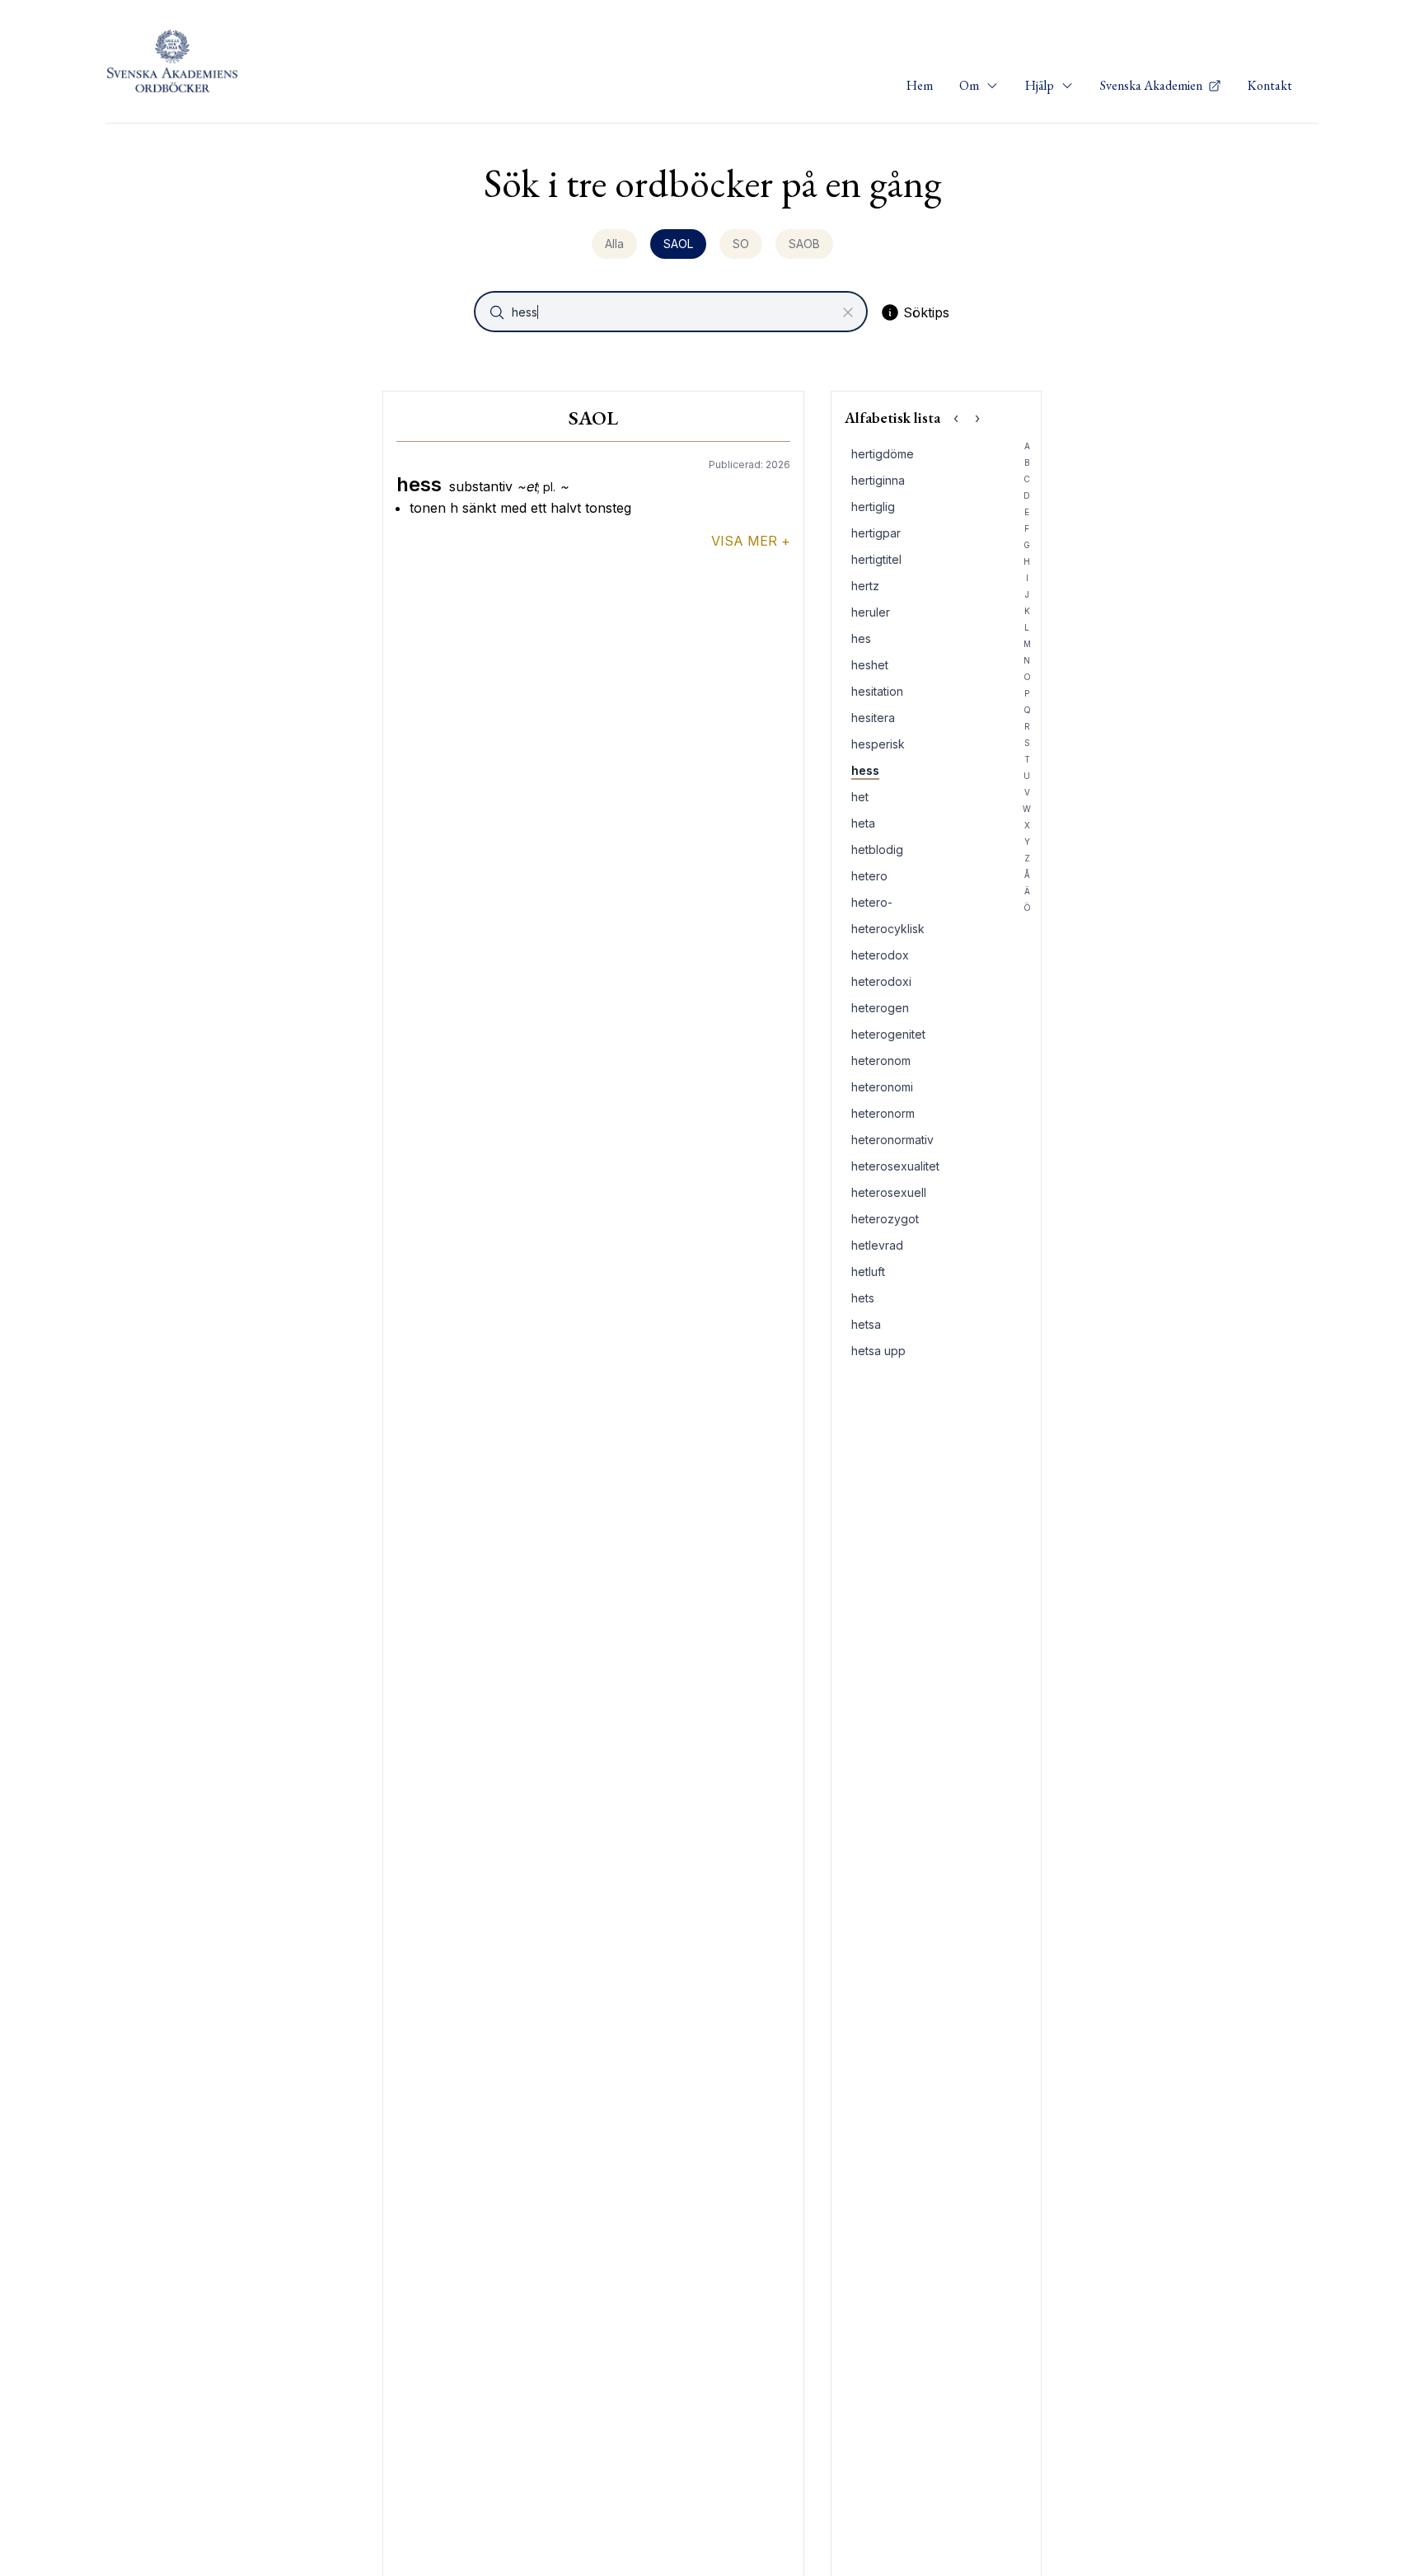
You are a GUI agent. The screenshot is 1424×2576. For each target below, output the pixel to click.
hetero (869, 876)
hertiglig (873, 507)
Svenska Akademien (1152, 85)
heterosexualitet (895, 1166)
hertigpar (876, 533)
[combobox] (672, 312)
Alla (614, 244)
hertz (865, 586)
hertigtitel (876, 559)
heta (863, 823)
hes (861, 638)
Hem (920, 85)
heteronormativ (892, 1140)
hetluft (868, 1272)
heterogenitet (888, 1034)
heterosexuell (889, 1192)
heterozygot (885, 1219)
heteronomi (882, 1087)
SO (741, 244)
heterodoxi (881, 981)
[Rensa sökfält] (848, 312)
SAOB (804, 244)
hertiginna (878, 480)
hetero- (872, 902)
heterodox (880, 955)
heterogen (880, 1008)
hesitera (873, 718)
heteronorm (883, 1113)
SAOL (678, 244)
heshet (870, 665)
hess (865, 770)
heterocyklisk (888, 929)
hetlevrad (877, 1245)
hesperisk (878, 744)
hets (863, 1298)
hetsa (866, 1324)
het (860, 797)
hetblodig (877, 849)
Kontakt (1270, 85)
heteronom (881, 1060)
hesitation (877, 691)
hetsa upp (878, 1351)
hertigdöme (883, 454)
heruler (871, 612)
